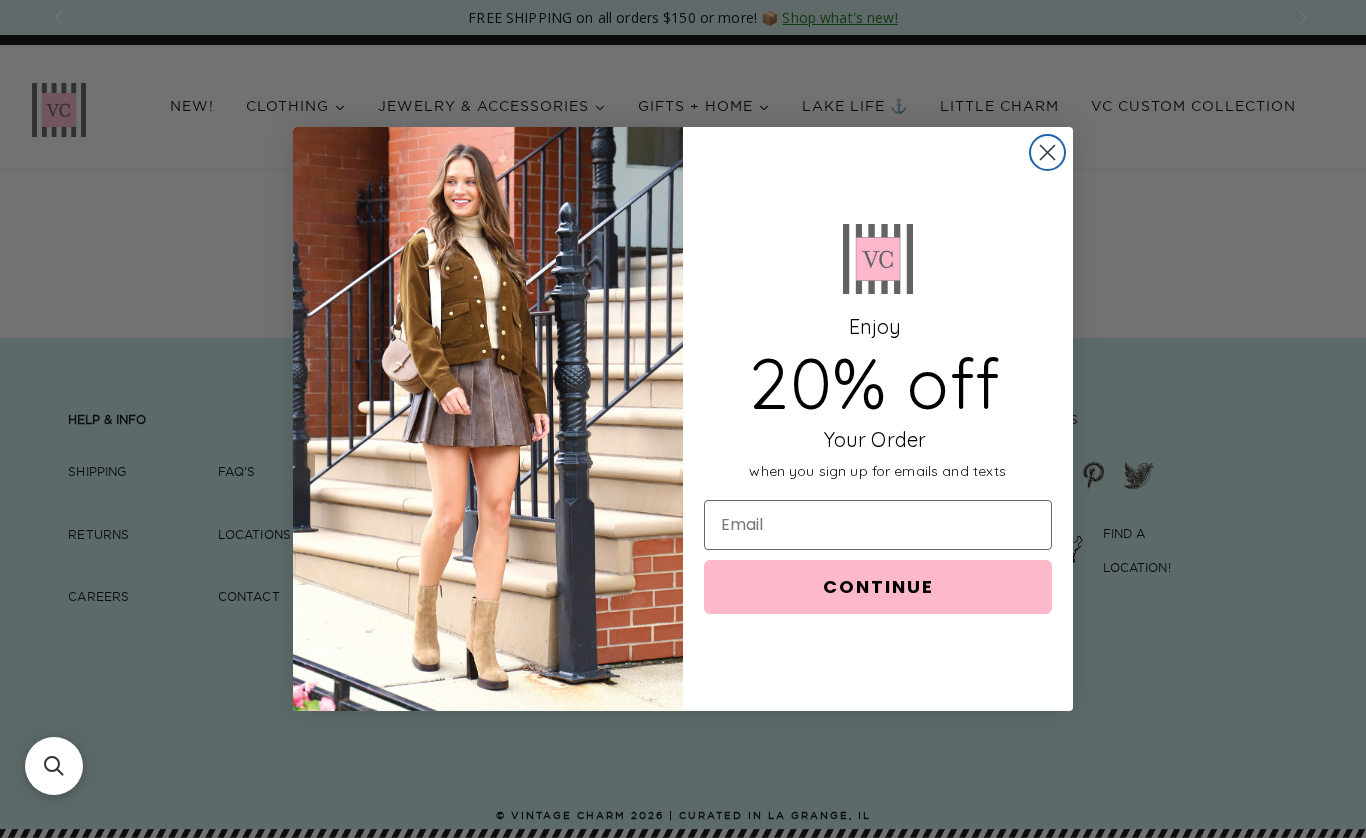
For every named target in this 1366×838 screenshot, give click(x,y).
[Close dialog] (1047, 152)
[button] (54, 766)
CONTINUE (878, 586)
